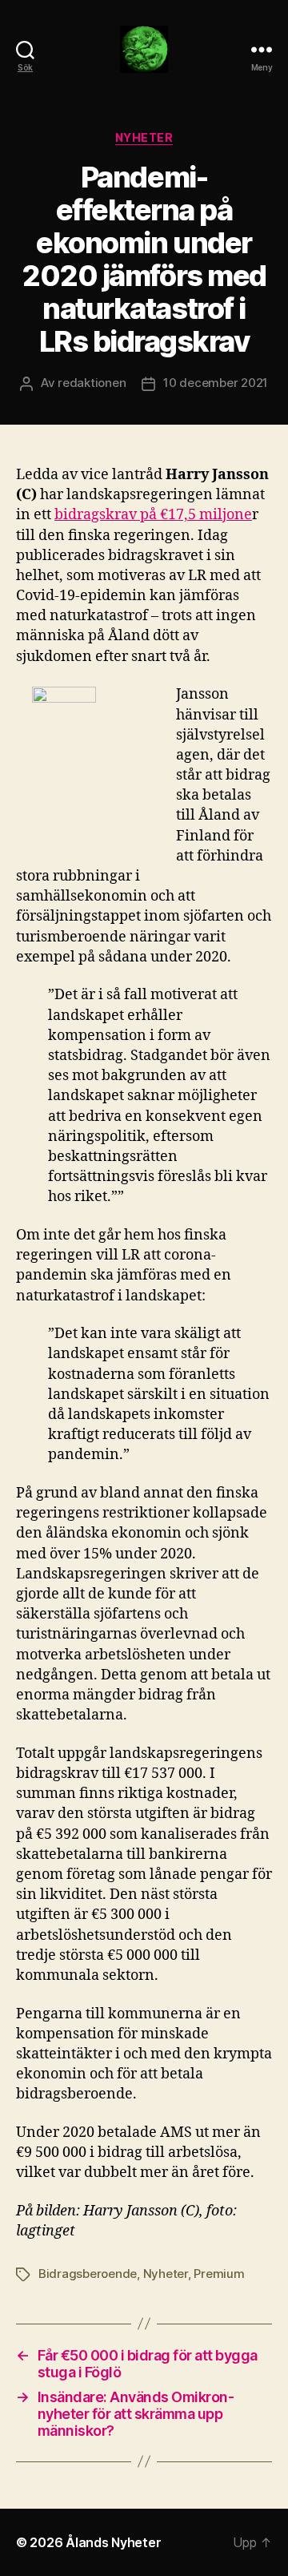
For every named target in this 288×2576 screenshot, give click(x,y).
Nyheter (144, 137)
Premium (219, 2274)
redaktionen (92, 383)
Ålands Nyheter (113, 2542)
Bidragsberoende (88, 2274)
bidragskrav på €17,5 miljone (153, 515)
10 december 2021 (216, 383)
